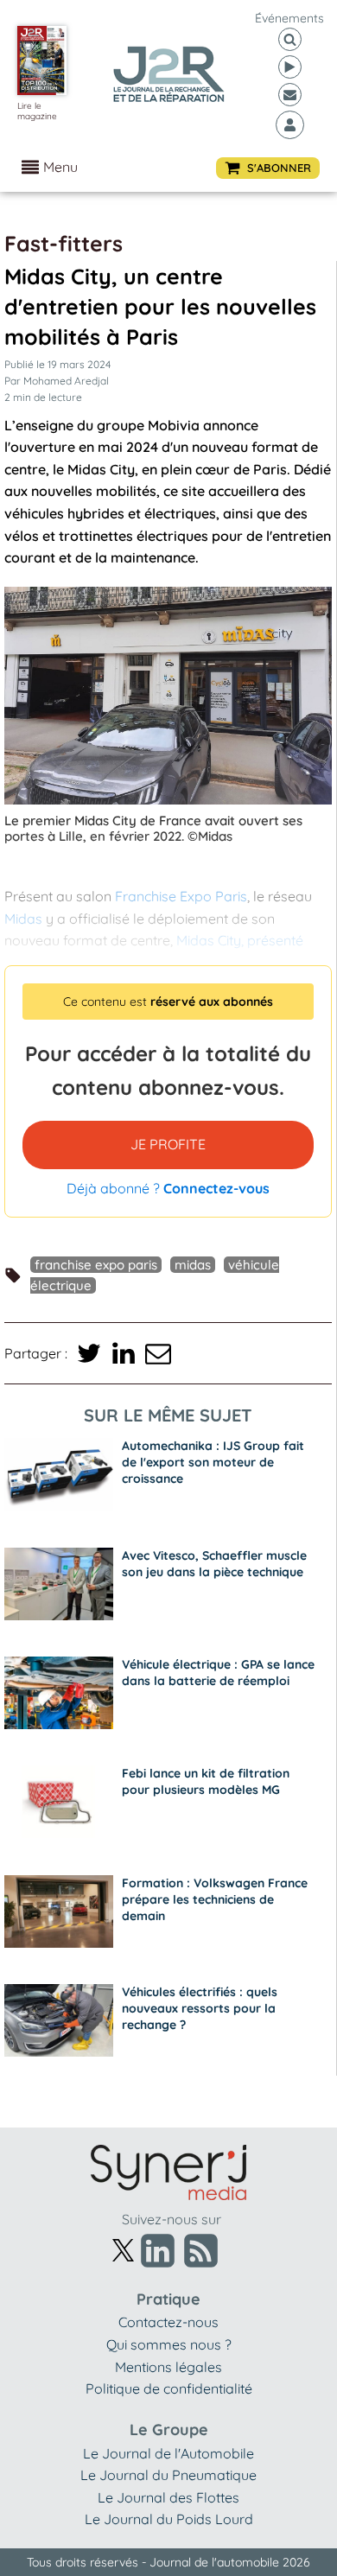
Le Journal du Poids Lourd (169, 2519)
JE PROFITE (168, 1144)
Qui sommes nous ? (169, 2344)
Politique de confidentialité (169, 2388)
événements (289, 18)
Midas (193, 1265)
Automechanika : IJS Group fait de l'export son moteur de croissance (213, 1462)
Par (57, 381)
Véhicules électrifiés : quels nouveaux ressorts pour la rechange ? (200, 2008)
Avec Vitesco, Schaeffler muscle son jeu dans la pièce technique (214, 1564)
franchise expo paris (96, 1265)
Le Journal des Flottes (168, 2497)
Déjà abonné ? (168, 1188)
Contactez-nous (168, 2322)
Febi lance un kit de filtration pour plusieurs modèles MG (206, 1781)
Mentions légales (168, 2367)
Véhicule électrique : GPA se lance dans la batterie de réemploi (218, 1673)
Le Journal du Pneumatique (168, 2475)
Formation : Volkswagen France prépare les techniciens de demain (215, 1899)
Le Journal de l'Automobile (168, 2453)
